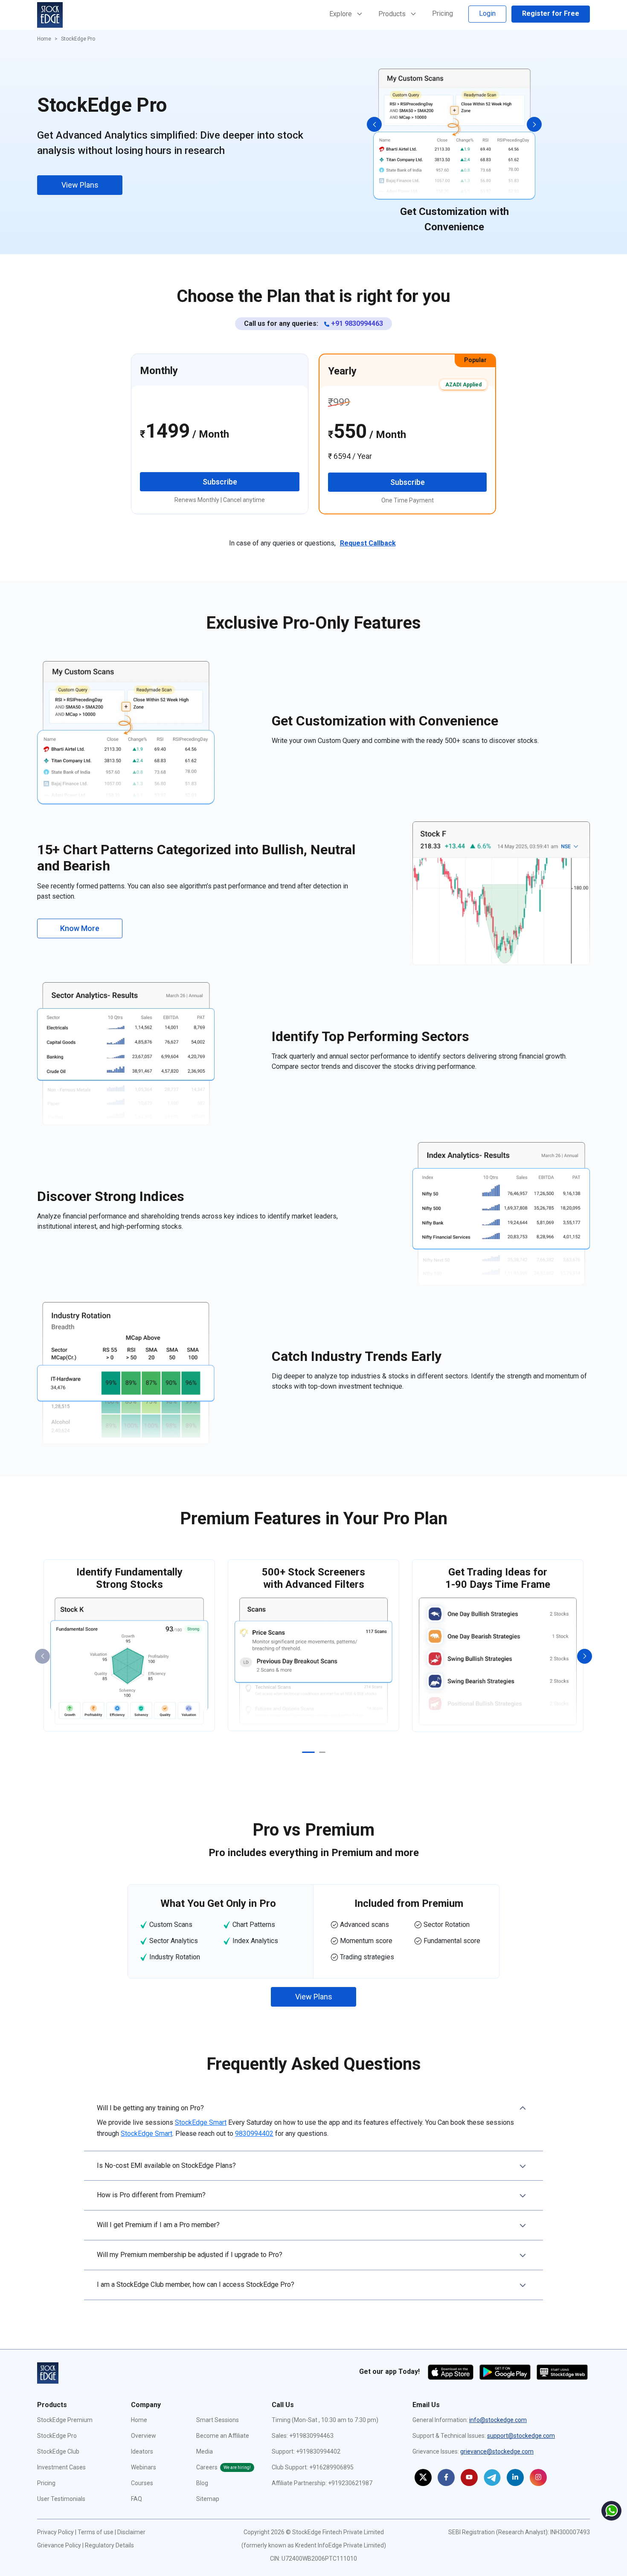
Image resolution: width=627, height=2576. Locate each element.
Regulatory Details (109, 2545)
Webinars (144, 2467)
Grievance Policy (59, 2545)
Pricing (443, 13)
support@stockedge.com (521, 2436)
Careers (224, 2467)
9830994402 (254, 2134)
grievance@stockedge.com (497, 2451)
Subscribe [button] (220, 482)
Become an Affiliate (223, 2436)
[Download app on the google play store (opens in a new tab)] (506, 2371)
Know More (80, 928)
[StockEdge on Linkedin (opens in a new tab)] (515, 2477)
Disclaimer (131, 2532)
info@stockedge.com (498, 2420)
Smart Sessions (218, 2420)
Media (205, 2451)
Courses (142, 2483)
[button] (313, 2122)
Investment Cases (61, 2467)
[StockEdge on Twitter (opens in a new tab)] (423, 2477)
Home (44, 39)
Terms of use (96, 2532)
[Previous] (374, 124)
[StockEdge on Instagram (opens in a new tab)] (538, 2477)
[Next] (534, 124)
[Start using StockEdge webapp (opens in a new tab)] (562, 2371)
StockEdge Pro (57, 2436)
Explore (341, 14)
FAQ (136, 2499)
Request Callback (368, 543)
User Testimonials (61, 2499)
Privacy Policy (55, 2532)
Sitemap (208, 2499)
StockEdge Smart (201, 2122)
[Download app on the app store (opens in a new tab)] (451, 2371)
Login (487, 13)
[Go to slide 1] (308, 1752)
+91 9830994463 (356, 323)
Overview (144, 2436)
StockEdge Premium (65, 2420)
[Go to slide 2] (322, 1752)
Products (393, 14)
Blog (202, 2483)
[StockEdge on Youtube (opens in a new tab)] (469, 2477)
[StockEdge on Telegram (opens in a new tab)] (492, 2477)
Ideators (142, 2451)
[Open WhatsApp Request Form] (611, 2511)
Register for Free (551, 13)
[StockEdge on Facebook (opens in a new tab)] (446, 2477)
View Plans (80, 185)
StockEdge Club (58, 2451)
